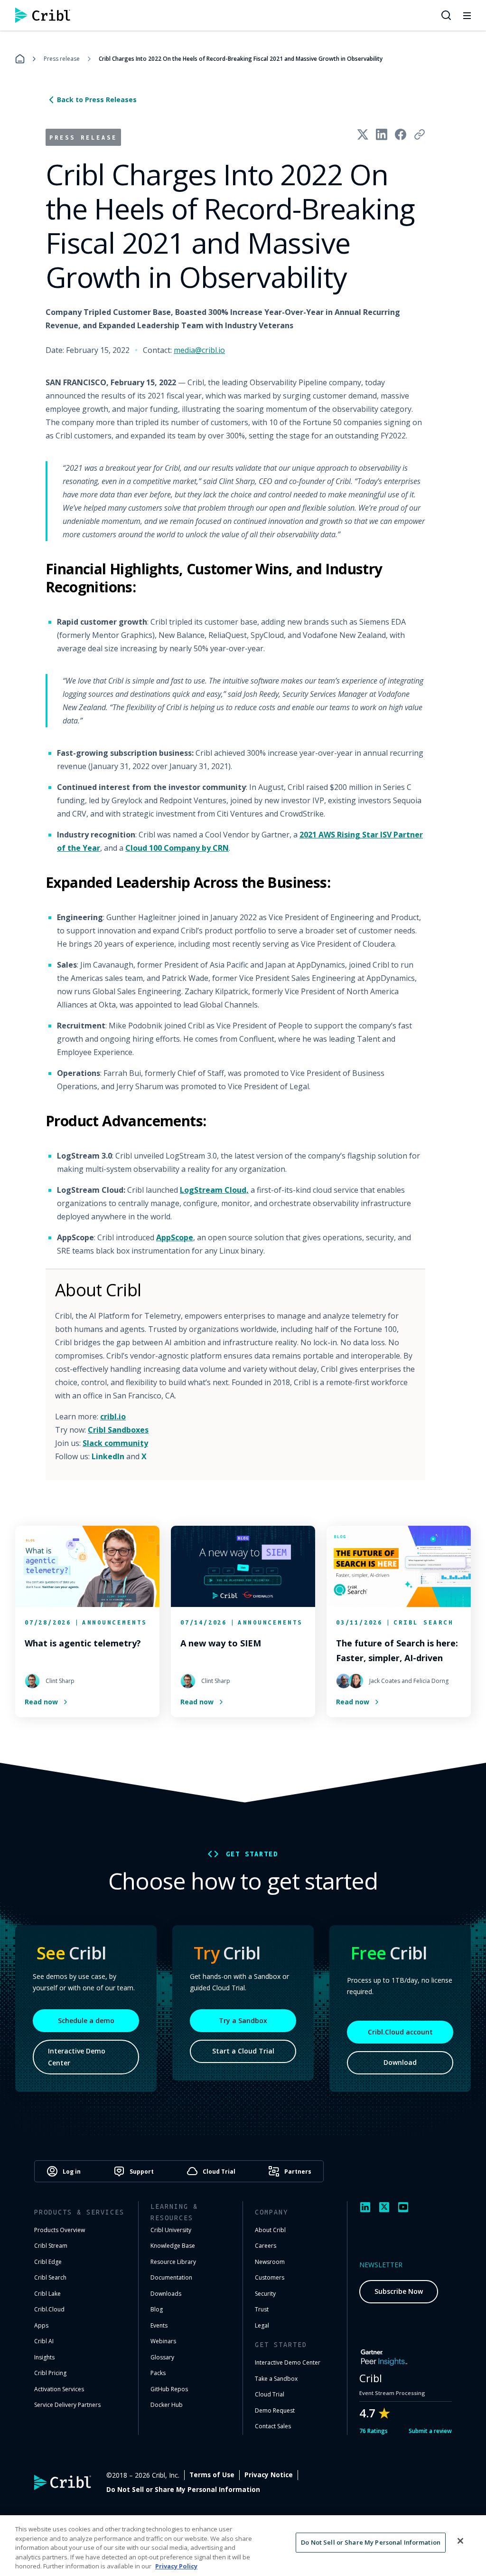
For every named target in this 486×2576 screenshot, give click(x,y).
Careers (266, 2246)
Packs (158, 2373)
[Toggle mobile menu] (467, 15)
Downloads (166, 2294)
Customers (270, 2277)
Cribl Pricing (50, 2373)
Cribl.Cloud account (400, 2032)
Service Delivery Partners (67, 2405)
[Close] (460, 2541)
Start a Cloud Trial (243, 2051)
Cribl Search (50, 2277)
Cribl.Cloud (49, 2309)
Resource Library (173, 2262)
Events (159, 2325)
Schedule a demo (86, 2020)
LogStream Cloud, (214, 1190)
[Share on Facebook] (401, 134)
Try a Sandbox (243, 2020)
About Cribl (270, 2230)
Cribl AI (44, 2341)
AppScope (175, 1237)
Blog (157, 2309)
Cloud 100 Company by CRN (177, 848)
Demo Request (275, 2410)
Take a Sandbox (276, 2379)
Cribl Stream (51, 2246)
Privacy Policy (176, 2566)
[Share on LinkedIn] (382, 134)
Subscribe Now (399, 2291)
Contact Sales (273, 2426)
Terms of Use (212, 2475)
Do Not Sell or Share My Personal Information (183, 2490)
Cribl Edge (48, 2262)
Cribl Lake (47, 2294)
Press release (62, 59)
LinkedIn (108, 1456)
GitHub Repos (169, 2389)
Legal (262, 2325)
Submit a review (430, 2431)
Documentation (171, 2277)
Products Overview (60, 2230)
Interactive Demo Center (77, 2057)
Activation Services (59, 2389)
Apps (41, 2325)
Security (265, 2294)
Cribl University (171, 2230)
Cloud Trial (270, 2394)
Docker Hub (167, 2405)
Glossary (162, 2357)
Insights (44, 2357)
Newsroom (270, 2262)
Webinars (163, 2341)
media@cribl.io (199, 350)
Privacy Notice (269, 2475)
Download (400, 2062)
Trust (262, 2309)
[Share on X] (363, 134)
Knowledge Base (173, 2246)
